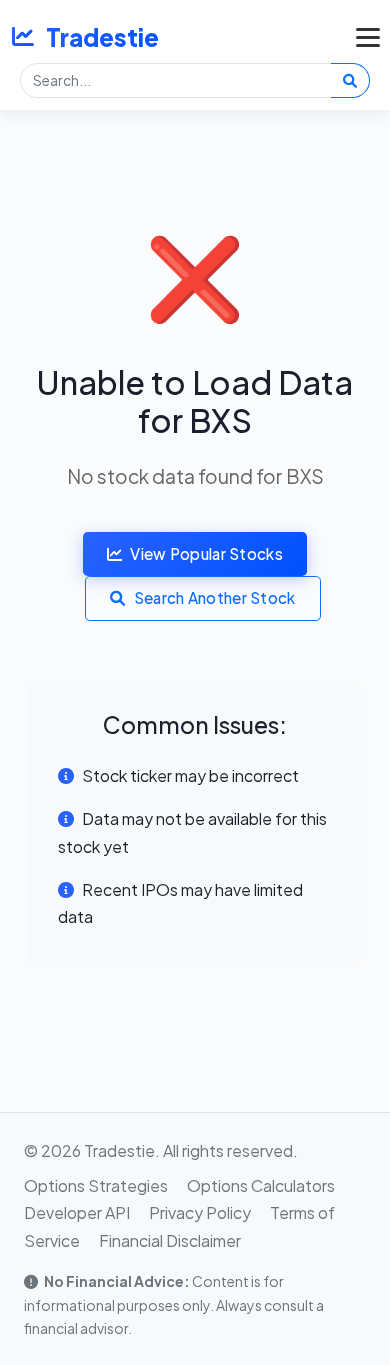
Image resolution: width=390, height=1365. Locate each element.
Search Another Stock (215, 597)
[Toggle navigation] (363, 37)
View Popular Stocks (206, 553)
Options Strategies (96, 1185)
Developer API (77, 1212)
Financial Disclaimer (170, 1240)
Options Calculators (261, 1185)
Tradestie (102, 37)
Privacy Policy (200, 1212)
